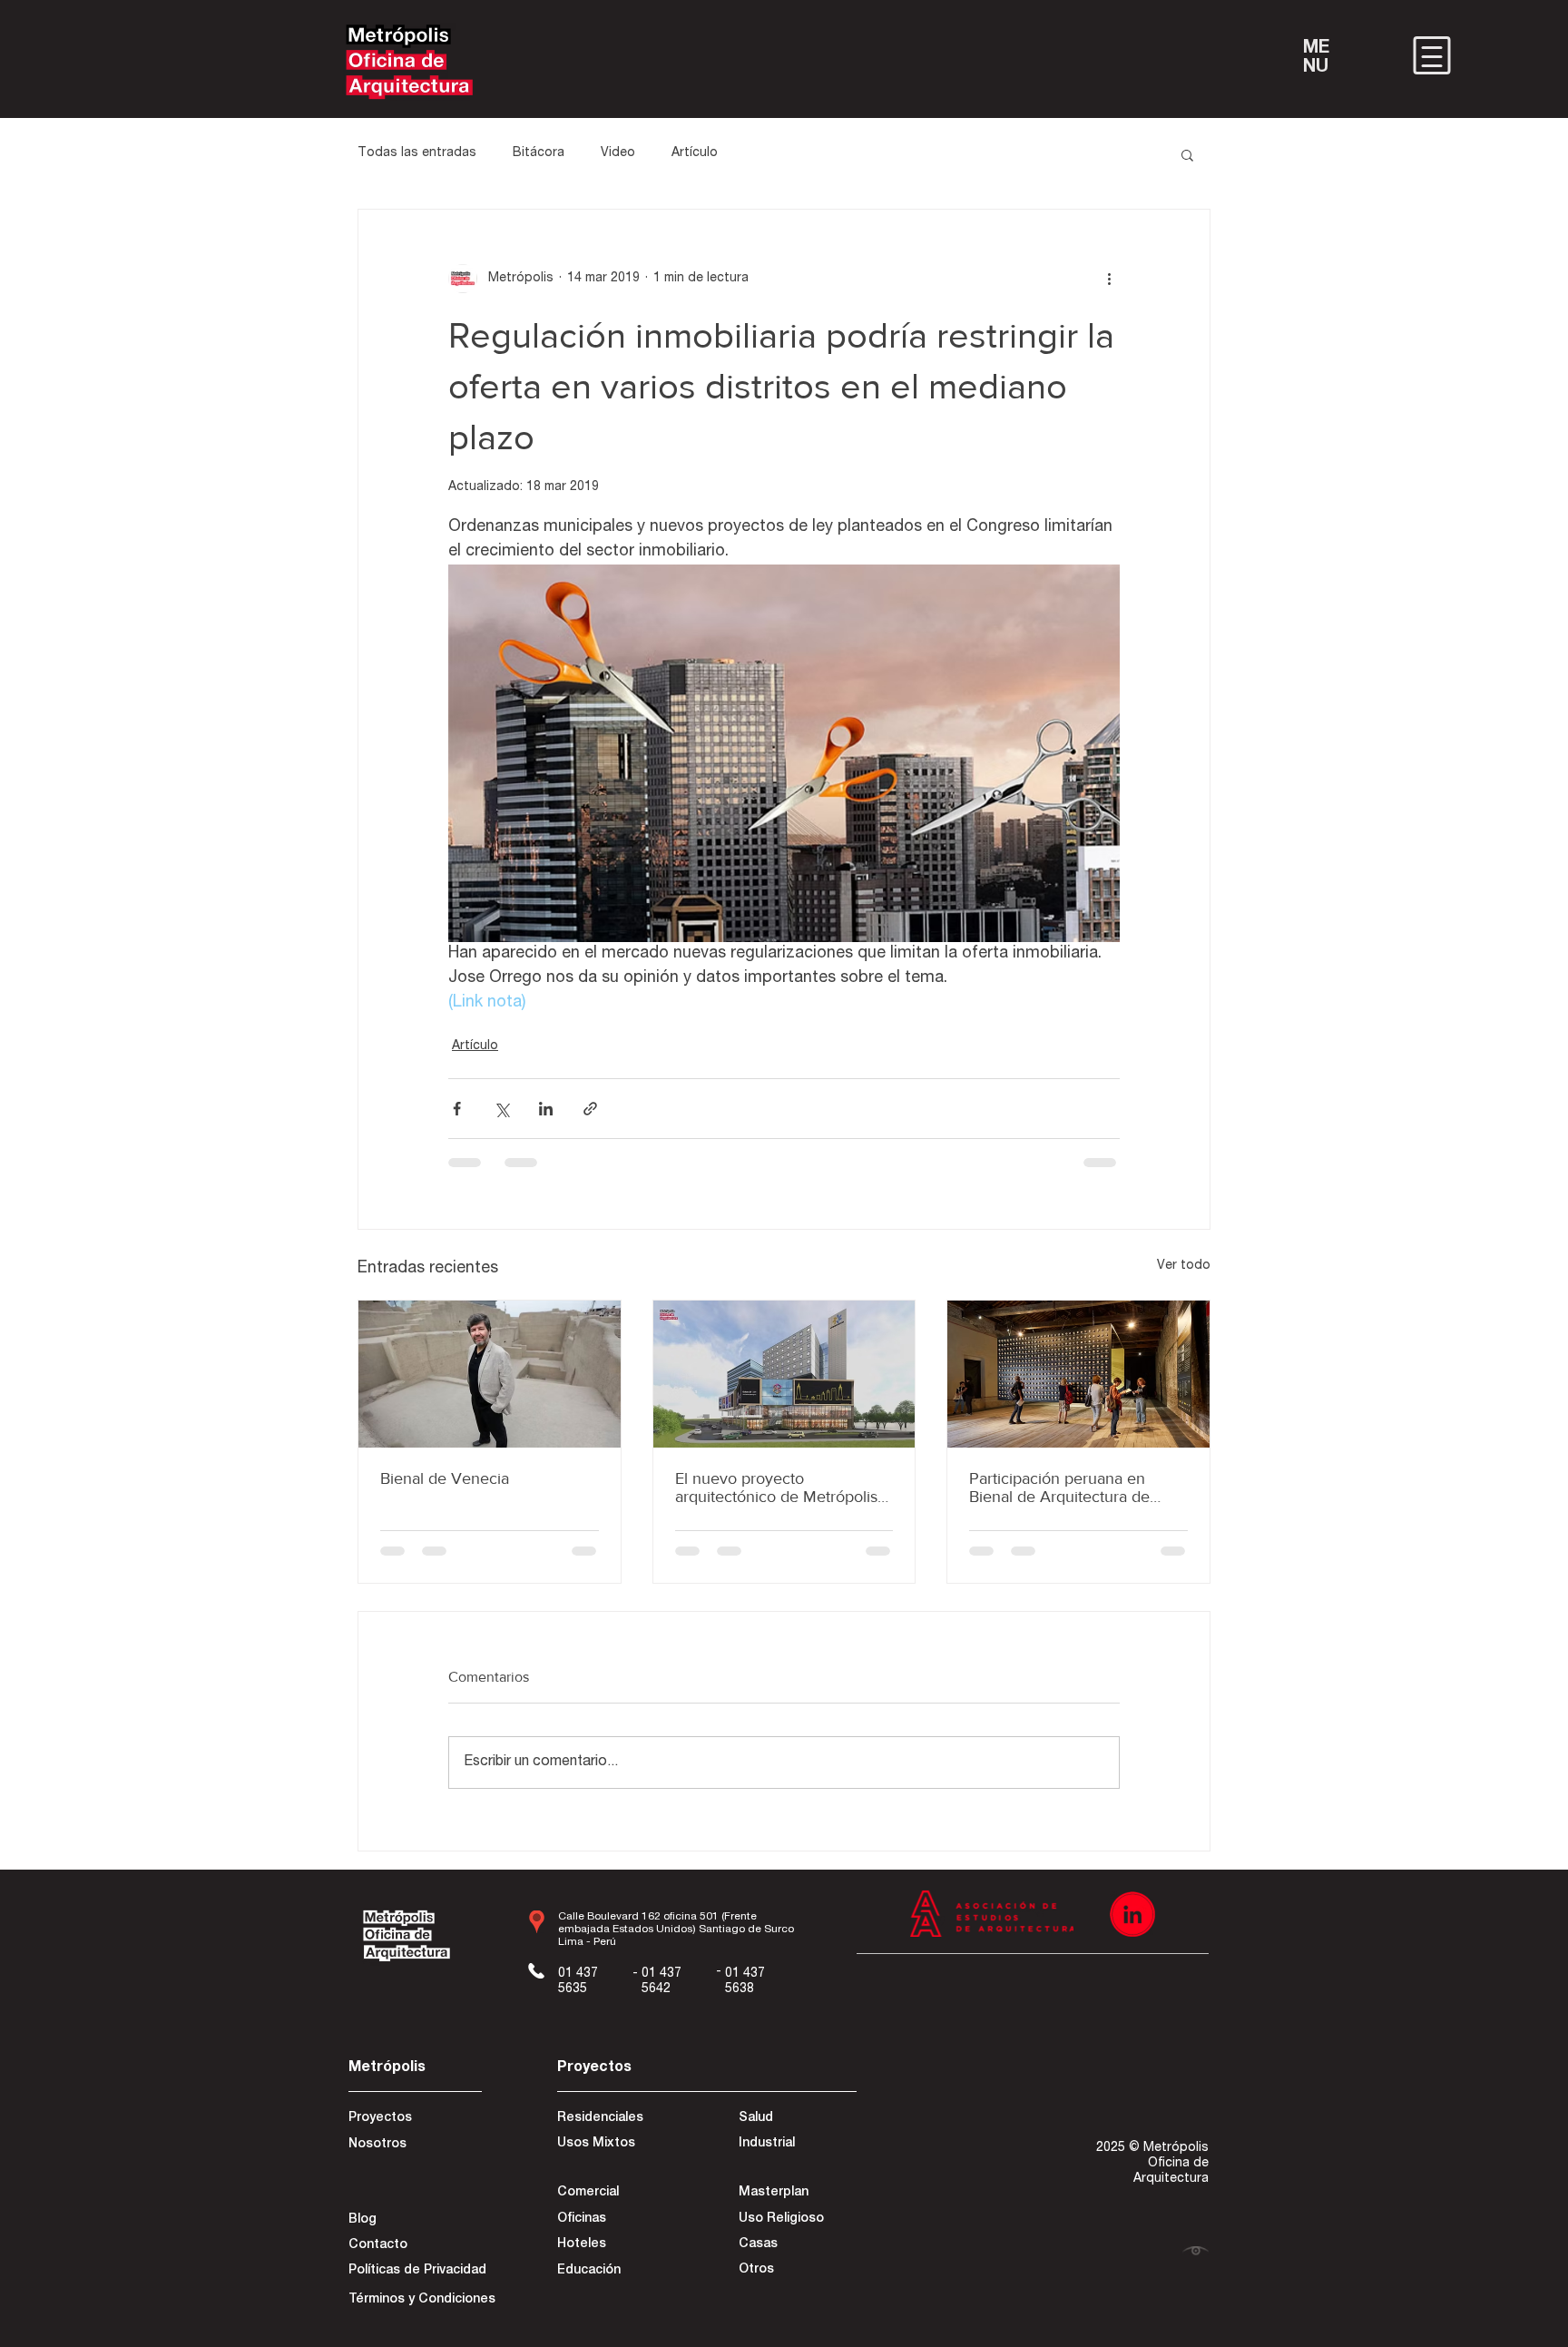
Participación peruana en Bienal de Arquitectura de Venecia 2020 (1059, 1488)
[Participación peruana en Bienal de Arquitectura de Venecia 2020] (1078, 1374)
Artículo (695, 153)
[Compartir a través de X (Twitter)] (501, 1109)
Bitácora (539, 153)
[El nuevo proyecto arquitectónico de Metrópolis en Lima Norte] (784, 1374)
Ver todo (1184, 1266)
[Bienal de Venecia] (490, 1374)
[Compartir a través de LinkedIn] (546, 1109)
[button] (1187, 154)
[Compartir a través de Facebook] (457, 1109)
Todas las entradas (417, 153)
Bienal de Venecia (445, 1478)
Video (618, 153)
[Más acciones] (1109, 279)
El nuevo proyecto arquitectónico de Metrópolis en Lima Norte (776, 1488)
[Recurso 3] (1132, 1933)
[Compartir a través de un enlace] (590, 1109)
